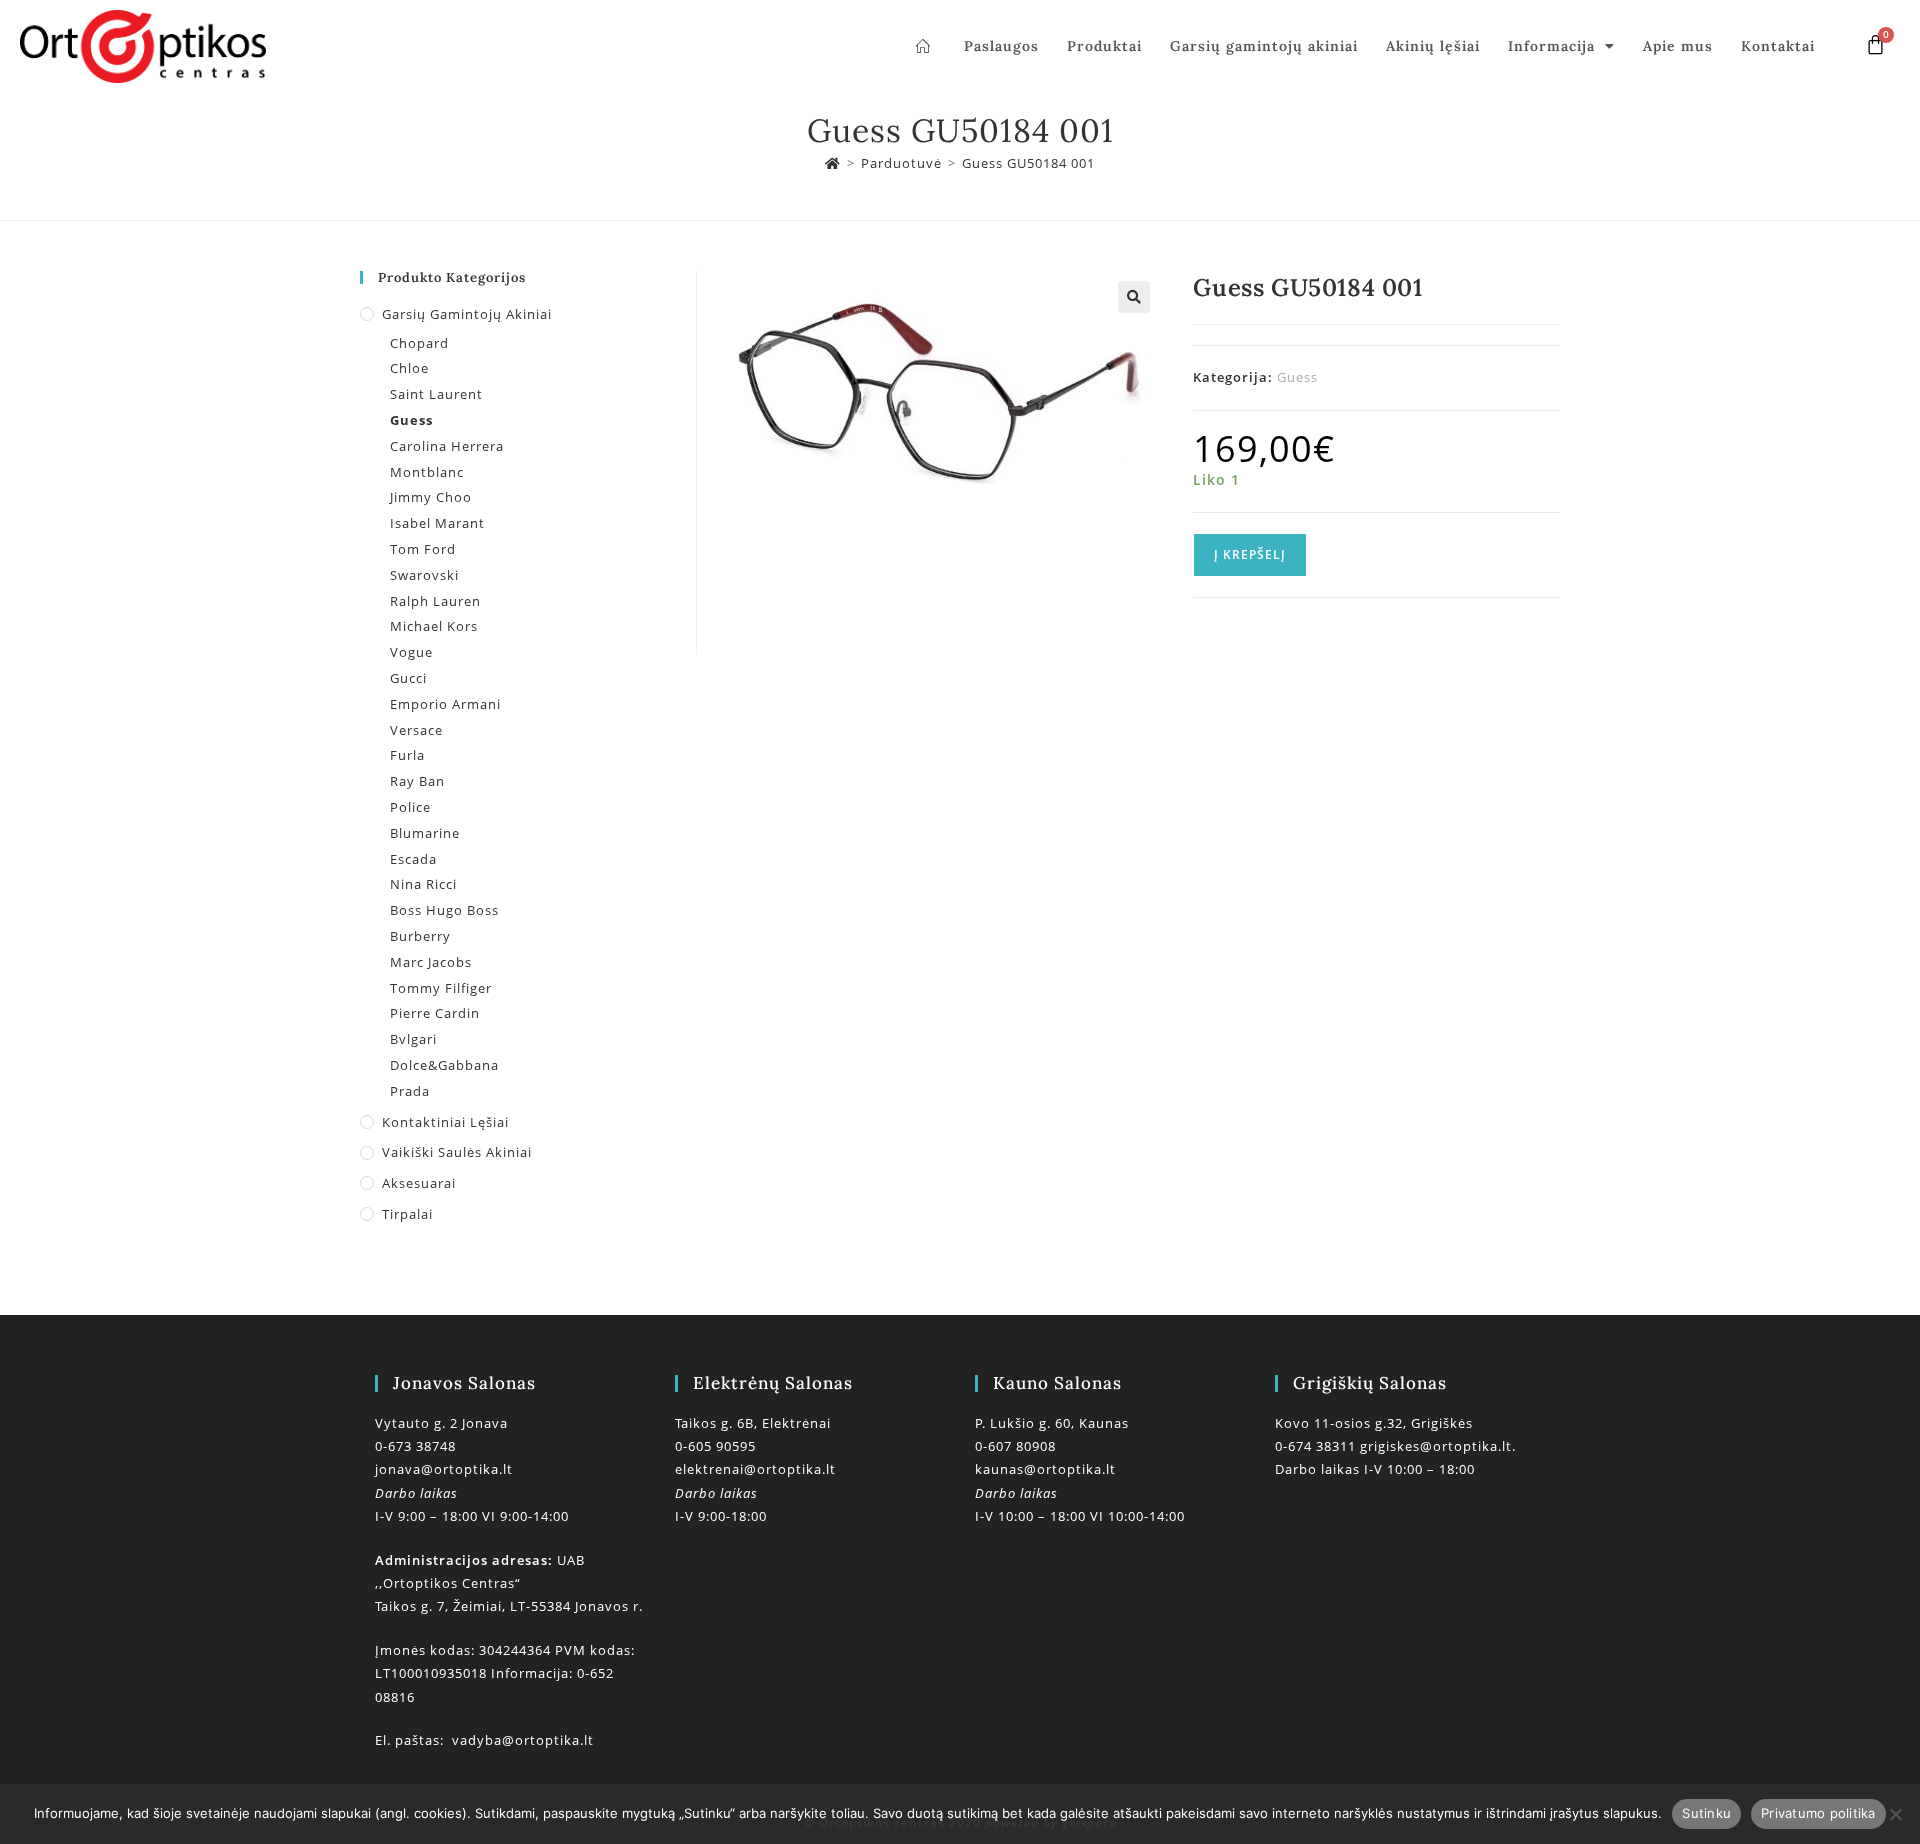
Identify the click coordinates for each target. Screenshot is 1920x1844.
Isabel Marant (437, 523)
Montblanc (427, 472)
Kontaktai (1778, 46)
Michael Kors (434, 626)
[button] (1134, 297)
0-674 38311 (1317, 1446)
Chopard (419, 343)
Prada (410, 1091)
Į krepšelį (1250, 554)
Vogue (411, 652)
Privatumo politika (1818, 1813)
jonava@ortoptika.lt (444, 1469)
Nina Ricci (423, 884)
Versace (416, 730)
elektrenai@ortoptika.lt (755, 1469)
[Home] (833, 163)
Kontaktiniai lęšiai (445, 1122)
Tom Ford (423, 549)
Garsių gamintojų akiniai (1264, 46)
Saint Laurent (436, 394)
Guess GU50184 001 (1028, 163)
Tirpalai (407, 1214)
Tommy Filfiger (441, 988)
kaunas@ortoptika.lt (1045, 1469)
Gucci (408, 678)
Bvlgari (413, 1039)
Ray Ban (417, 781)
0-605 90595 (715, 1446)
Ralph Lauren (435, 601)
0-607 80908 (1015, 1446)
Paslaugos (1001, 46)
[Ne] (1895, 1814)
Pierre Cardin (435, 1013)
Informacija (1551, 46)
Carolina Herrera (447, 446)
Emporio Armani (445, 704)
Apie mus (1678, 46)
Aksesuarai (419, 1183)
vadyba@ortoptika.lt (523, 1740)
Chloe (409, 368)
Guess (1297, 377)
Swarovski (424, 575)
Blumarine (425, 833)
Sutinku (1706, 1813)
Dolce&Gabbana (444, 1065)
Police (410, 807)
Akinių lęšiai (1433, 46)
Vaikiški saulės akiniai (457, 1152)
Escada (413, 859)
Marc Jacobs (431, 962)
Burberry (420, 936)
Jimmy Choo (431, 497)
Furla (407, 755)
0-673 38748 (415, 1446)
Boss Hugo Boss (444, 910)
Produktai (1104, 46)
